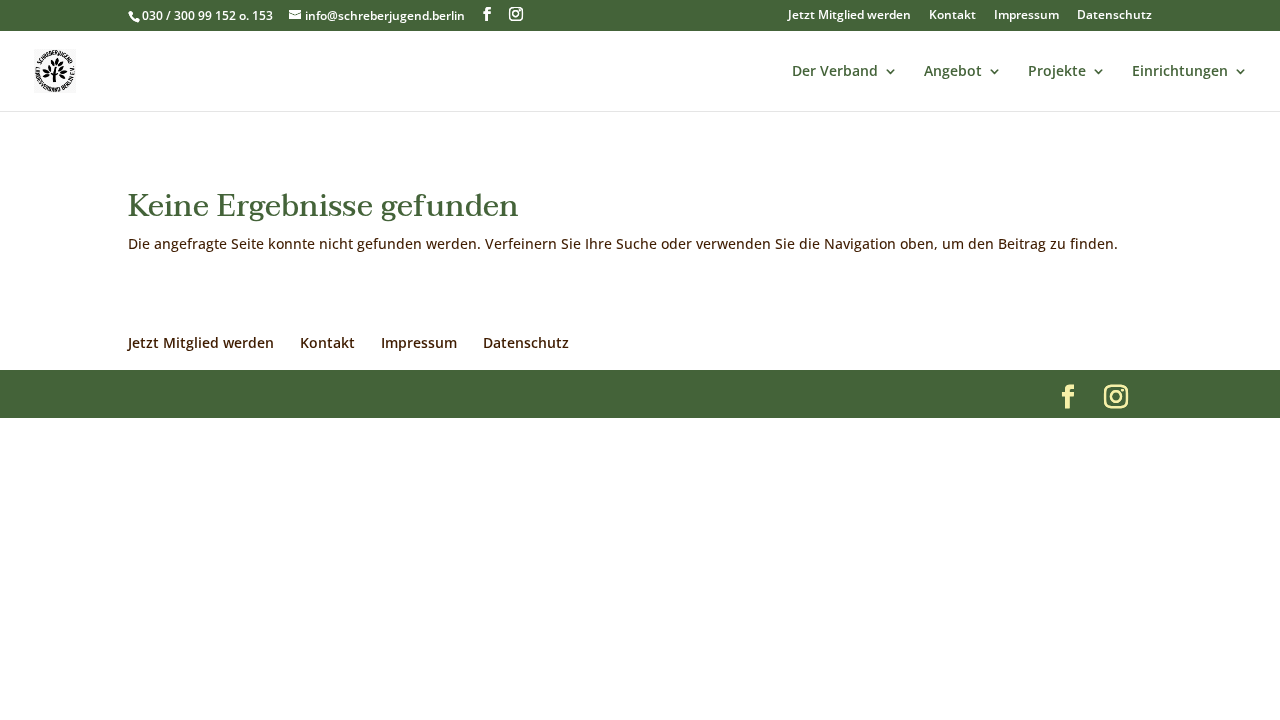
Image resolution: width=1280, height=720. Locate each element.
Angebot (953, 72)
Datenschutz (1114, 16)
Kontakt (952, 16)
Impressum (1026, 16)
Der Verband (835, 72)
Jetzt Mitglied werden (849, 16)
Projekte (1057, 72)
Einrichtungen (1180, 72)
